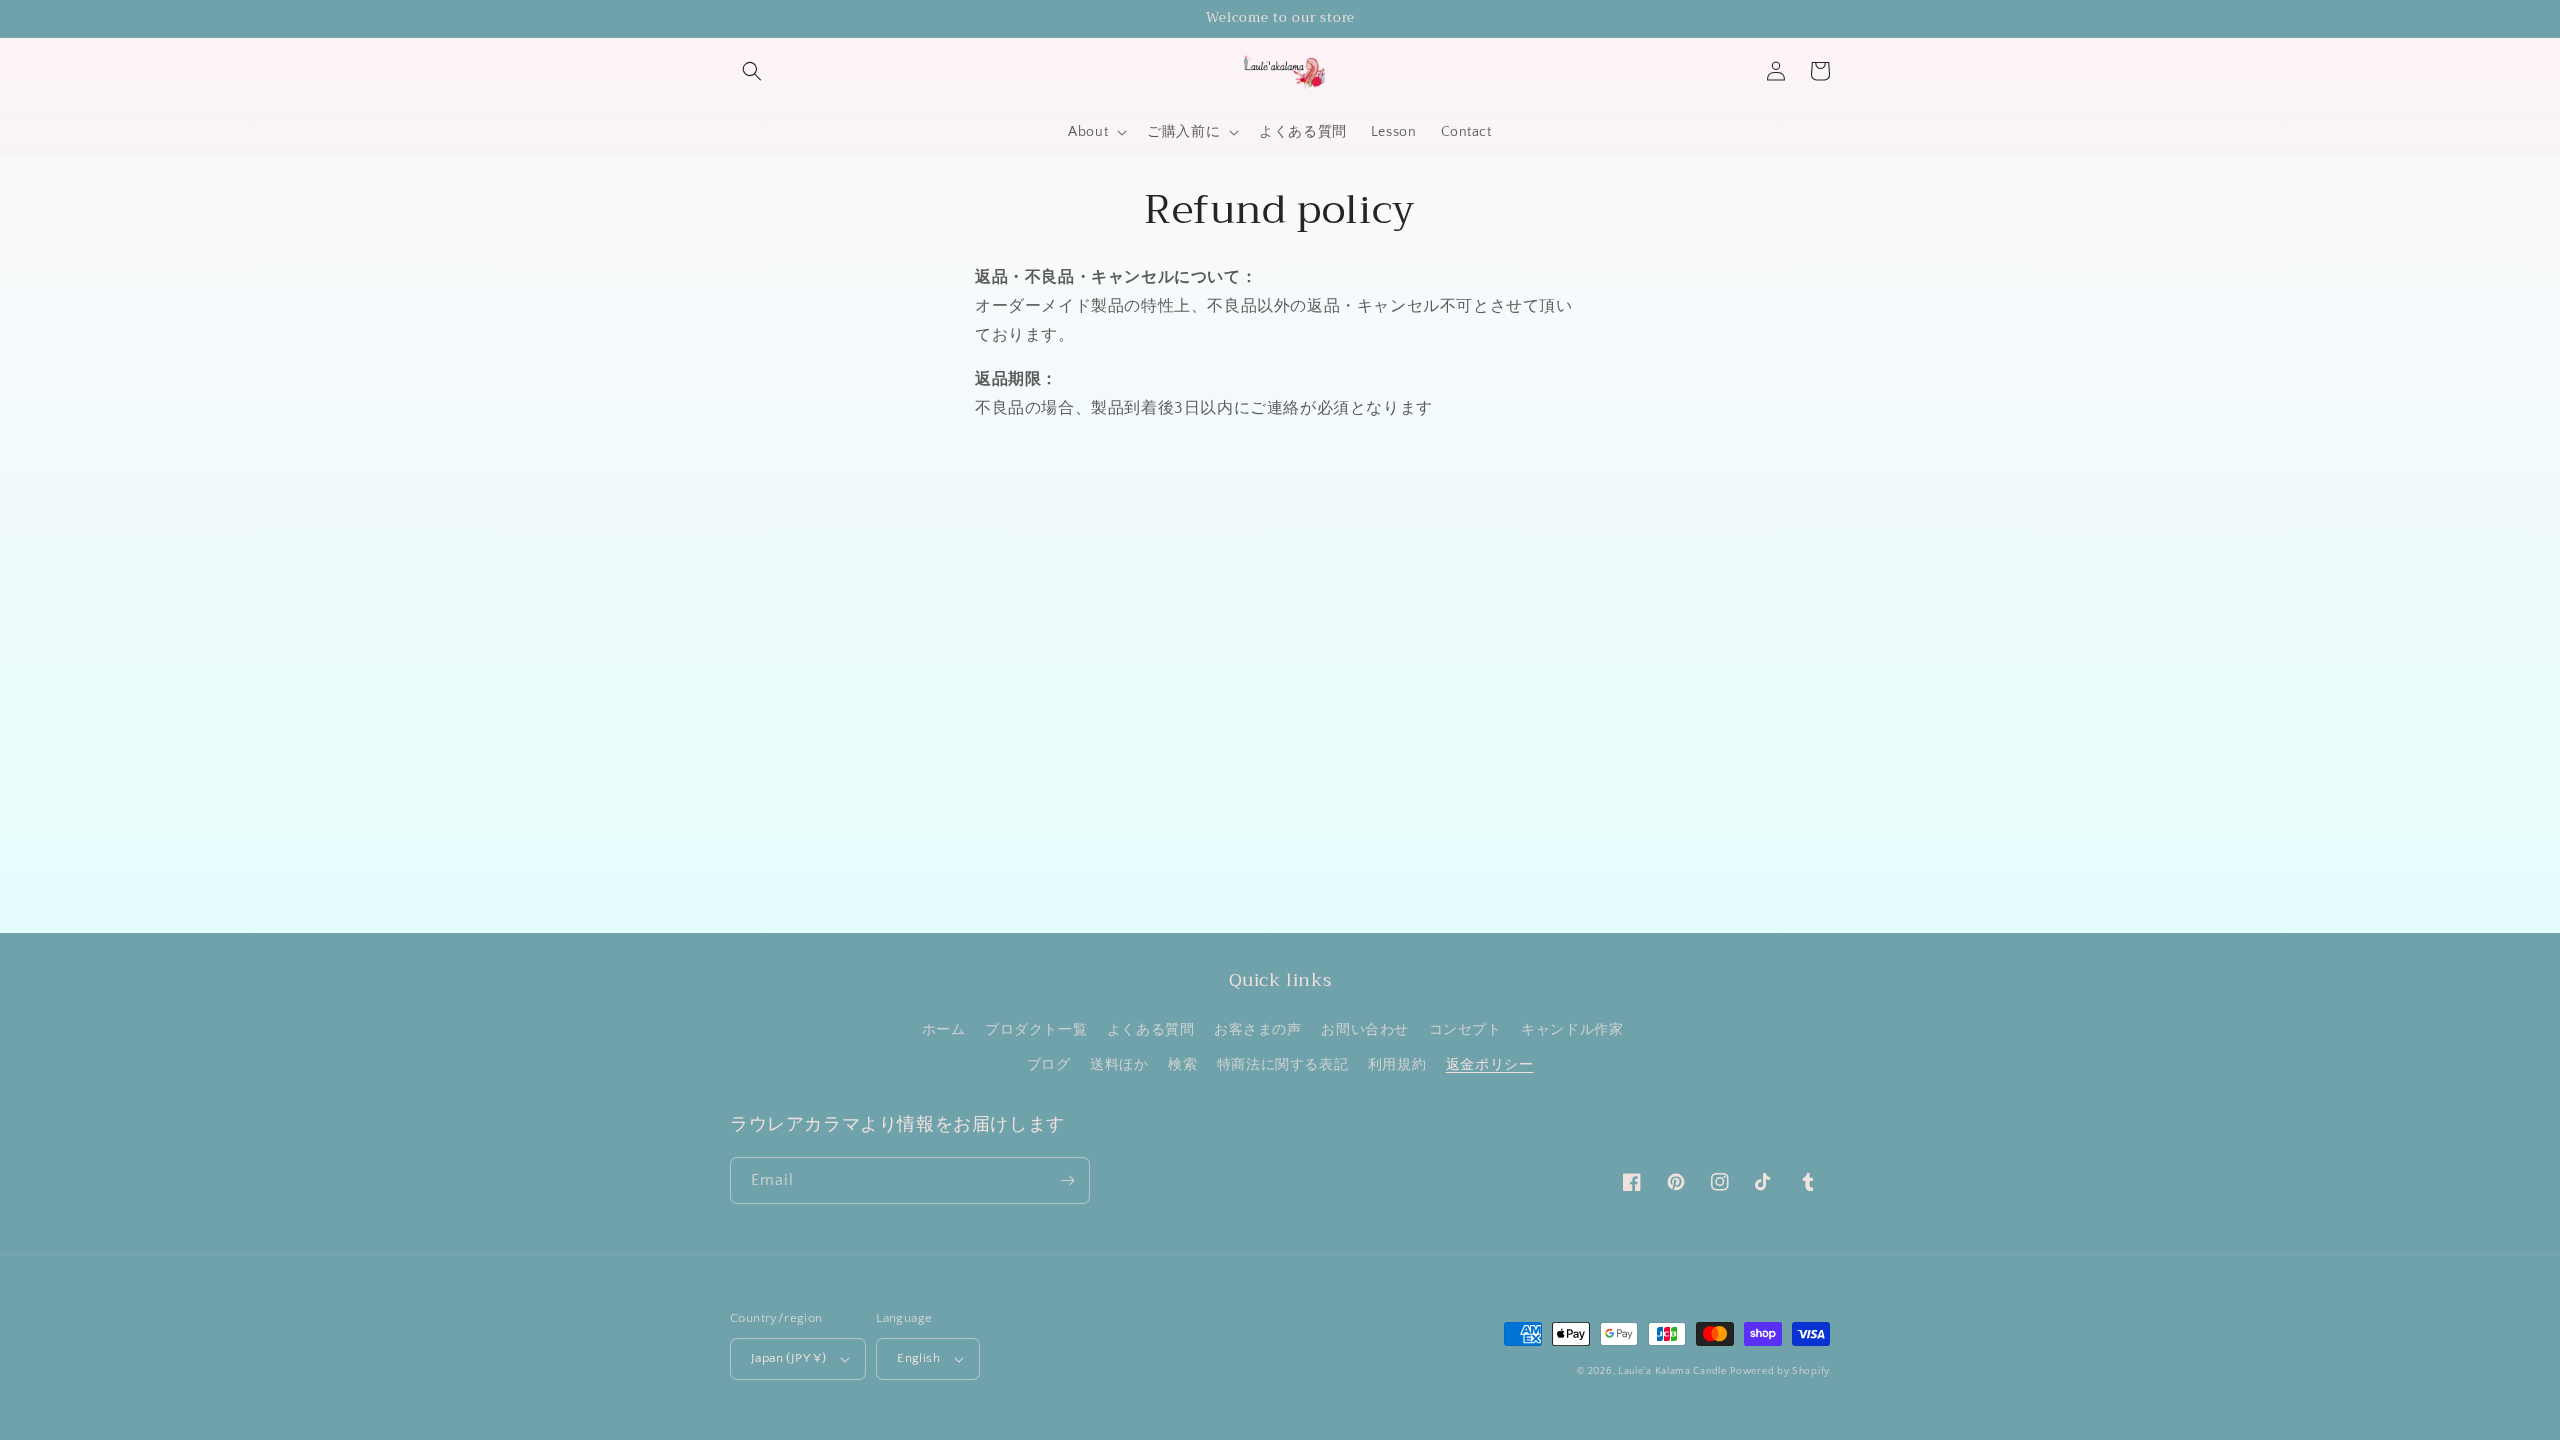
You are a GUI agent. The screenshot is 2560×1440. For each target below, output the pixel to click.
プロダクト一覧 (1036, 1030)
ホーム (944, 1030)
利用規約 (1397, 1065)
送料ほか (1119, 1065)
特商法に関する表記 (1282, 1065)
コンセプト (1465, 1030)
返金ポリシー (1490, 1065)
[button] (752, 71)
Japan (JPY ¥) (788, 1358)
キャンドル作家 (1572, 1030)
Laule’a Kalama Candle (1672, 1371)
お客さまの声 (1258, 1030)
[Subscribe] (1067, 1180)
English (918, 1358)
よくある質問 (1151, 1030)
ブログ (1049, 1065)
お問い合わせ (1365, 1030)
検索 (1182, 1065)
